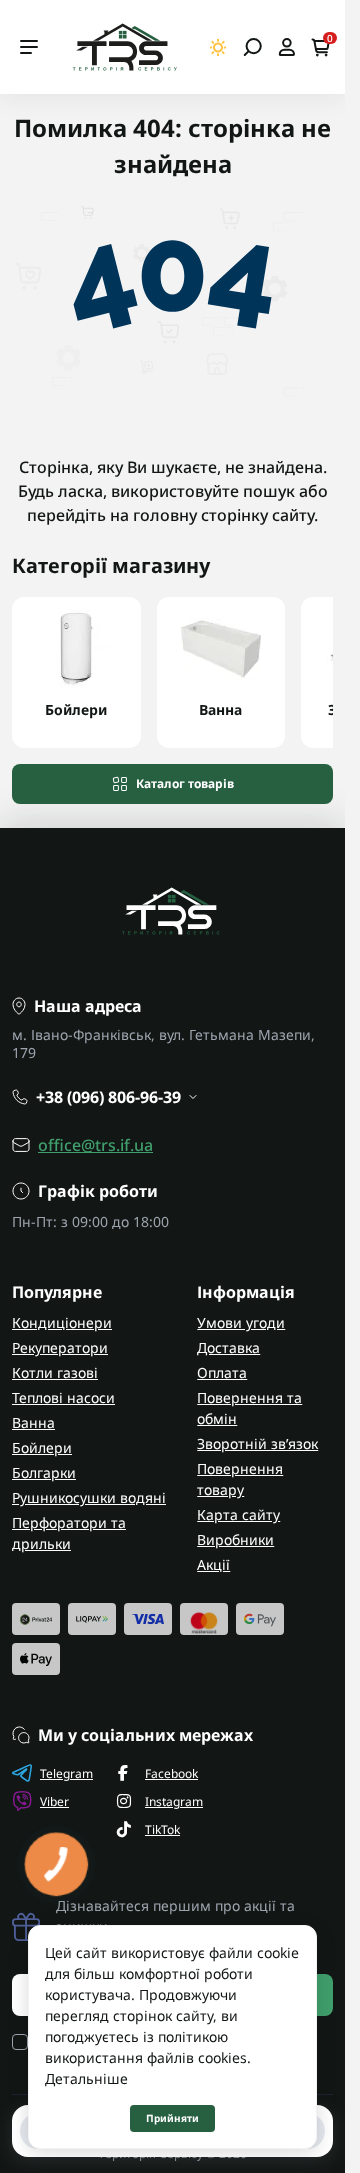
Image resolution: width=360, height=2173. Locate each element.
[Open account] (286, 47)
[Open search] (252, 47)
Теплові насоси (63, 1397)
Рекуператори (60, 1347)
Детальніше (86, 2078)
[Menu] (29, 47)
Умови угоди (241, 1322)
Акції (213, 1564)
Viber (54, 1801)
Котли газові (55, 1372)
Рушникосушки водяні (89, 1497)
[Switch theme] (218, 47)
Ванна (33, 1422)
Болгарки (44, 1472)
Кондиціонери (62, 1322)
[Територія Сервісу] (124, 47)
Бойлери (42, 1447)
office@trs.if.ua (95, 1145)
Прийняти (172, 2118)
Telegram (66, 1773)
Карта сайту (238, 1514)
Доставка (228, 1347)
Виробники (235, 1539)
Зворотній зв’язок (257, 1443)
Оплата (222, 1372)
